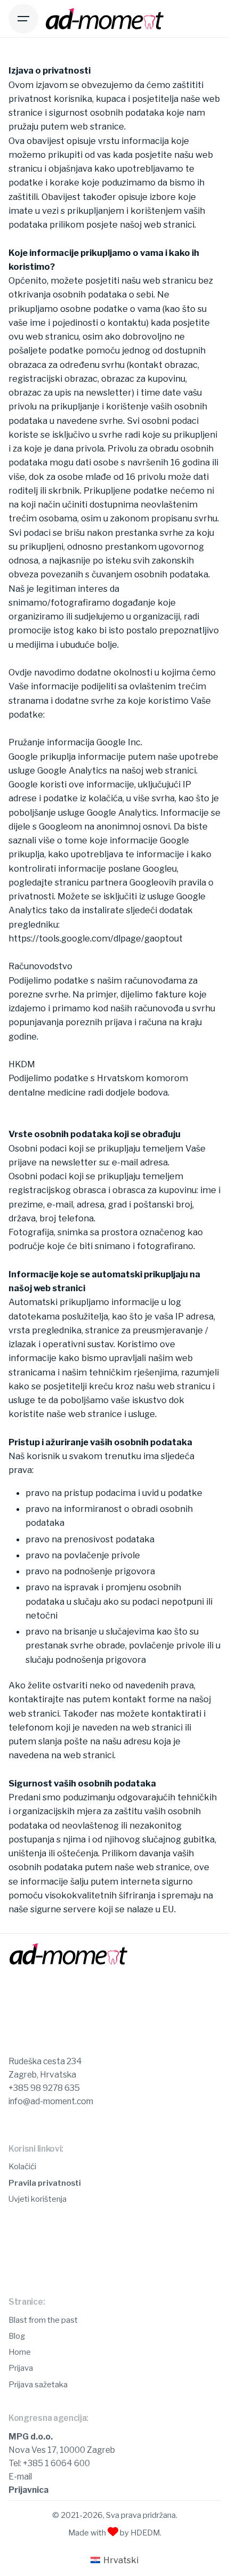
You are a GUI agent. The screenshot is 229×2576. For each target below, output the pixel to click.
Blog (17, 2336)
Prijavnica (28, 2490)
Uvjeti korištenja (38, 2199)
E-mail (20, 2477)
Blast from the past (43, 2320)
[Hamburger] (23, 19)
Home (20, 2352)
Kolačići (22, 2167)
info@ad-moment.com (51, 2101)
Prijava (21, 2368)
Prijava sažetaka (38, 2385)
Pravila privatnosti (45, 2183)
